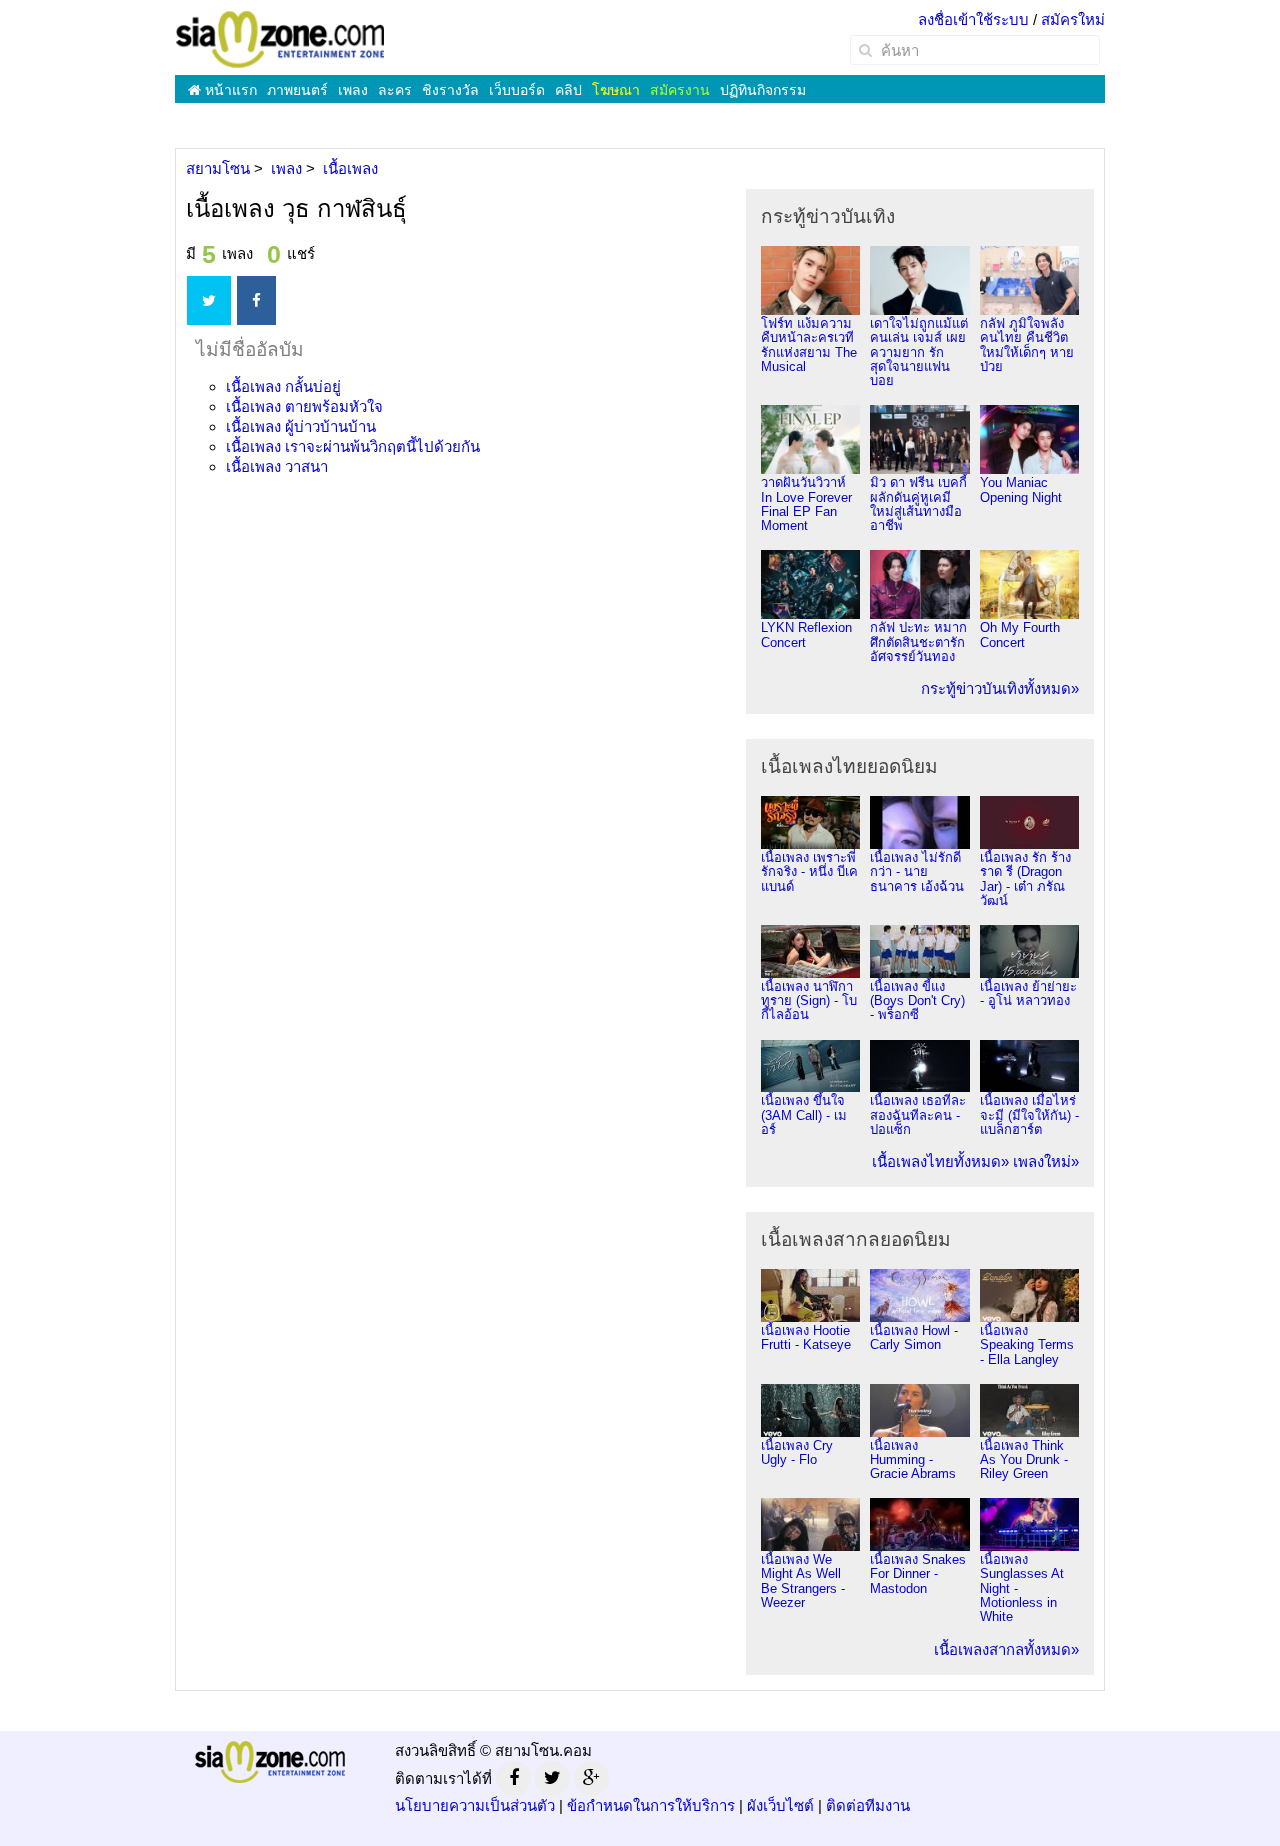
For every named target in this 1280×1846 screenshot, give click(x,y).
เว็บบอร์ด (517, 90)
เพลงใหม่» (1046, 1161)
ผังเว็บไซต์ (780, 1805)
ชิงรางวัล (450, 90)
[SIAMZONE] (280, 38)
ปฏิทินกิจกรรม (763, 90)
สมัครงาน (680, 90)
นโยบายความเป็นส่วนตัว (475, 1805)
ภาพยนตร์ (297, 90)
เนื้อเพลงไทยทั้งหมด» (940, 1161)
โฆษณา (616, 90)
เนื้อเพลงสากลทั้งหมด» (1006, 1649)
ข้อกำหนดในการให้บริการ (651, 1805)
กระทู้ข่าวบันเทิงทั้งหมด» (1000, 688)
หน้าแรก (229, 90)
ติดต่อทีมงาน (868, 1805)
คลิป (568, 90)
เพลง (353, 90)
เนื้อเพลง (283, 386)
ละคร (395, 90)
